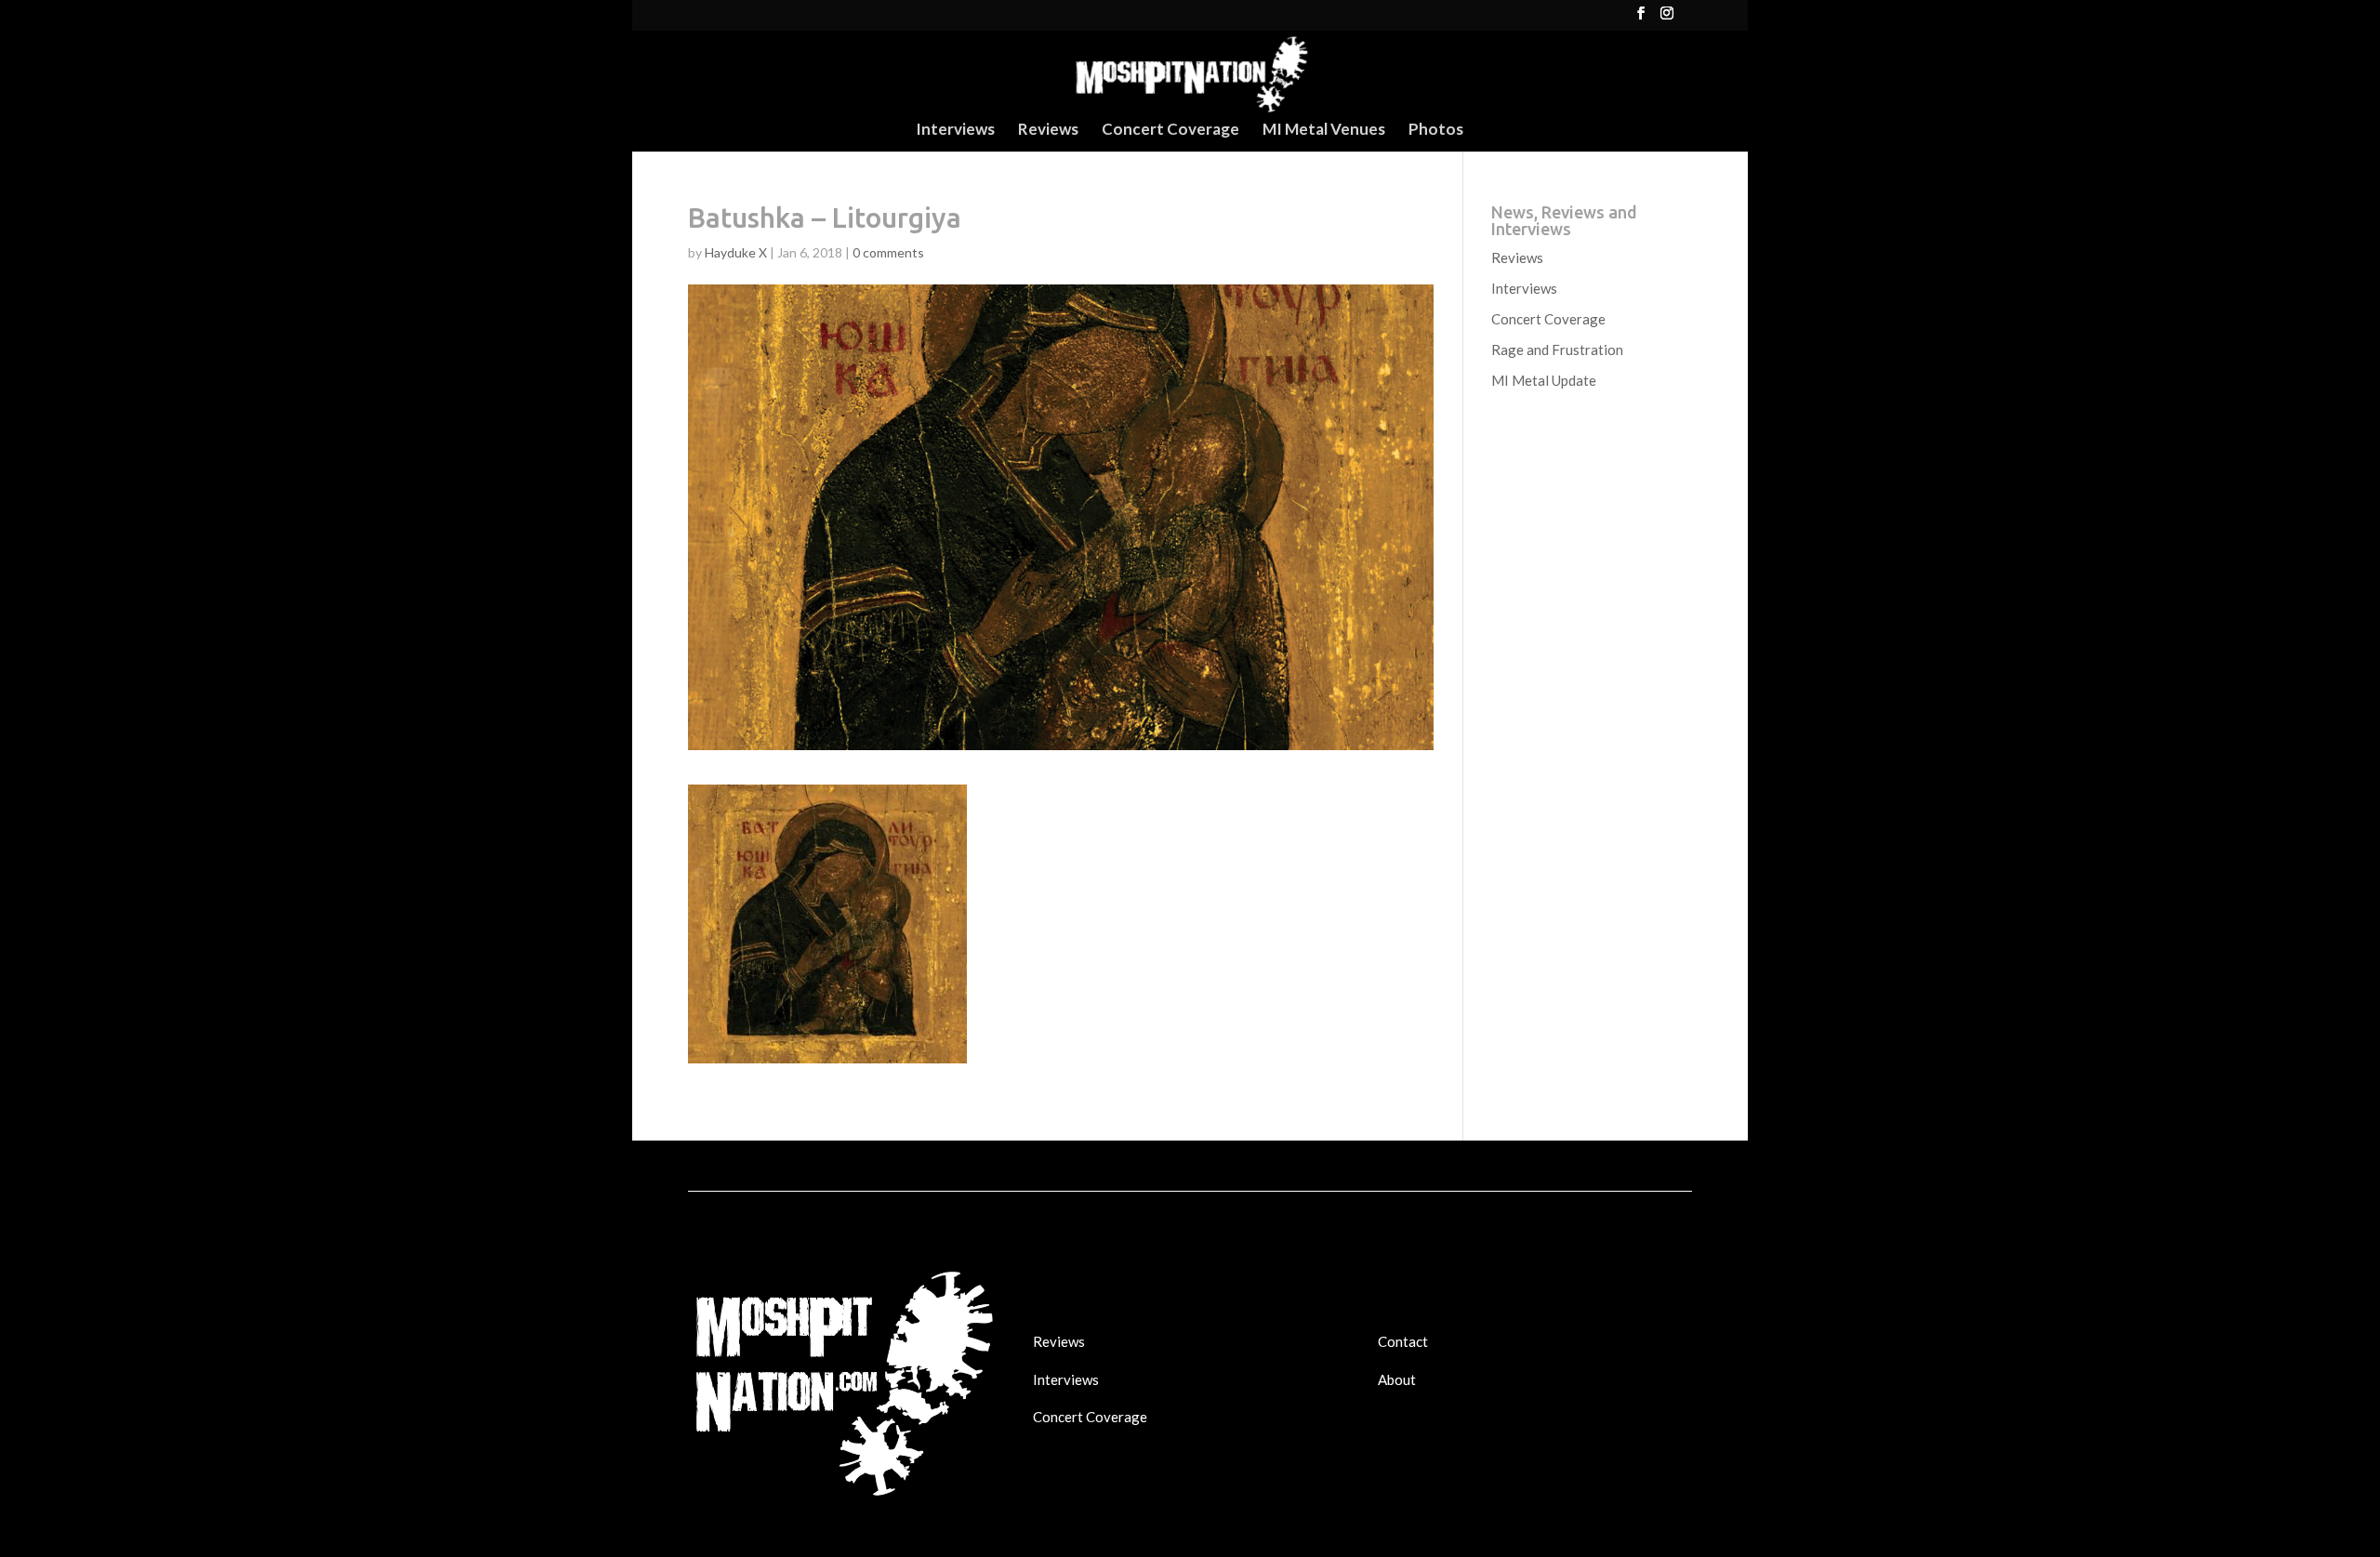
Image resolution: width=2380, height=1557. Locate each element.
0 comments (888, 252)
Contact (1403, 1341)
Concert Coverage (1170, 131)
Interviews (955, 131)
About (1397, 1379)
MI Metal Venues (1324, 131)
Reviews (1048, 131)
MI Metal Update (1544, 380)
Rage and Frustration (1557, 350)
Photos (1436, 131)
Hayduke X (736, 252)
